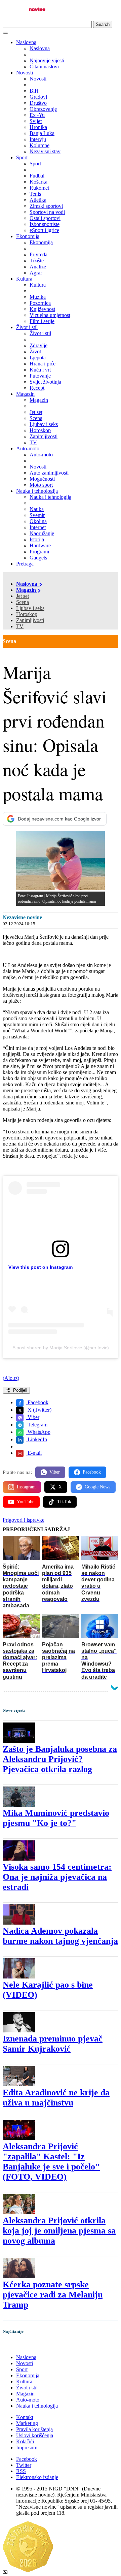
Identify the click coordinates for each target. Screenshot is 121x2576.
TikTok (64, 1502)
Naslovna (26, 42)
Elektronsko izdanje (37, 2477)
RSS (21, 2471)
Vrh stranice (22, 2345)
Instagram (26, 1487)
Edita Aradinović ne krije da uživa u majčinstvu (56, 2098)
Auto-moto (28, 448)
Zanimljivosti (30, 620)
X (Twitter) (39, 1410)
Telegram (37, 1425)
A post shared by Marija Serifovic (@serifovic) (61, 1348)
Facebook (37, 1402)
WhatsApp (38, 1432)
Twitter (24, 2465)
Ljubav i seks (30, 608)
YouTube (26, 1502)
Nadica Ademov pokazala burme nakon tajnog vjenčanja (60, 1936)
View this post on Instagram (41, 1267)
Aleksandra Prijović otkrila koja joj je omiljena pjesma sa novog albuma (59, 2231)
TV (20, 626)
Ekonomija (28, 236)
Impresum (27, 2448)
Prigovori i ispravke (24, 1520)
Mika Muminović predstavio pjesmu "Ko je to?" (56, 1818)
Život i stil (27, 327)
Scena (23, 602)
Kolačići (25, 2441)
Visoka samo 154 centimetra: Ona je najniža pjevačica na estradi (57, 1877)
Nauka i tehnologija (37, 491)
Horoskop (27, 614)
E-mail (34, 1453)
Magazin (25, 394)
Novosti (25, 73)
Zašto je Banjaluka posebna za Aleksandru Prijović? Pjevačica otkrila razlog (60, 1759)
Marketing (27, 2423)
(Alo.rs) (11, 1378)
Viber (33, 1417)
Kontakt (25, 2417)
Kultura (24, 279)
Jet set (23, 596)
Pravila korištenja (34, 2429)
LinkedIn (37, 1439)
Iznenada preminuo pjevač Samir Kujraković (53, 2044)
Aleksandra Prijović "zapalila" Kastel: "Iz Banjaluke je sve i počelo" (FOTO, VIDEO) (51, 2162)
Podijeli (19, 1390)
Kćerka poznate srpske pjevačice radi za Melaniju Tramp (53, 2295)
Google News (97, 1487)
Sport (22, 157)
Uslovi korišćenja (35, 2435)
